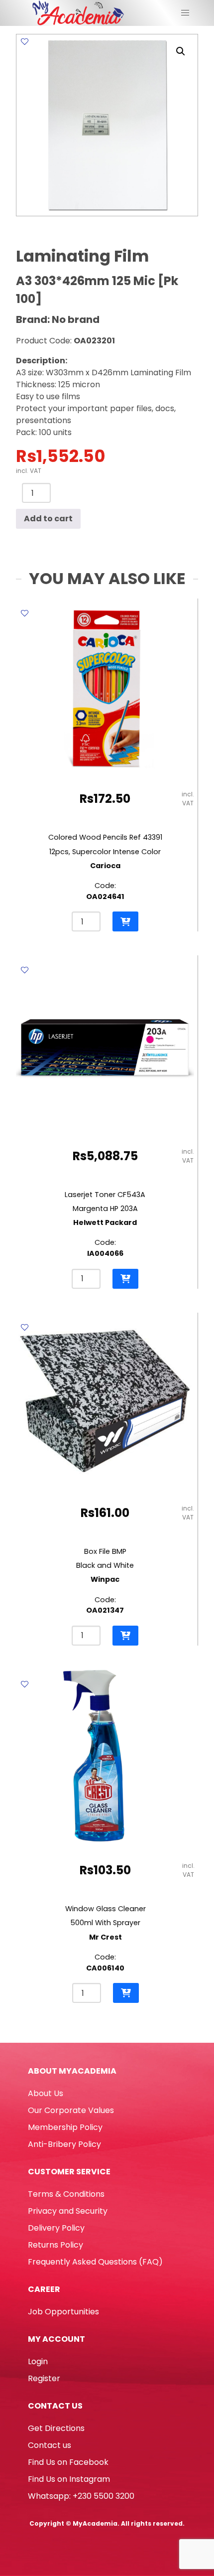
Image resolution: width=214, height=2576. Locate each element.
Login (38, 2361)
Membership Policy (65, 2127)
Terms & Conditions (66, 2194)
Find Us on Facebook (68, 2462)
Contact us (50, 2445)
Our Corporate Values (71, 2110)
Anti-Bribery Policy (64, 2144)
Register (44, 2378)
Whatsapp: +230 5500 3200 (81, 2496)
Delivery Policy (56, 2228)
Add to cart (48, 519)
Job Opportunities (63, 2312)
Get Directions (56, 2428)
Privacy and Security (68, 2211)
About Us (46, 2093)
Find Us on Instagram (69, 2479)
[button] (181, 51)
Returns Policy (55, 2245)
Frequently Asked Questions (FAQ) (95, 2262)
